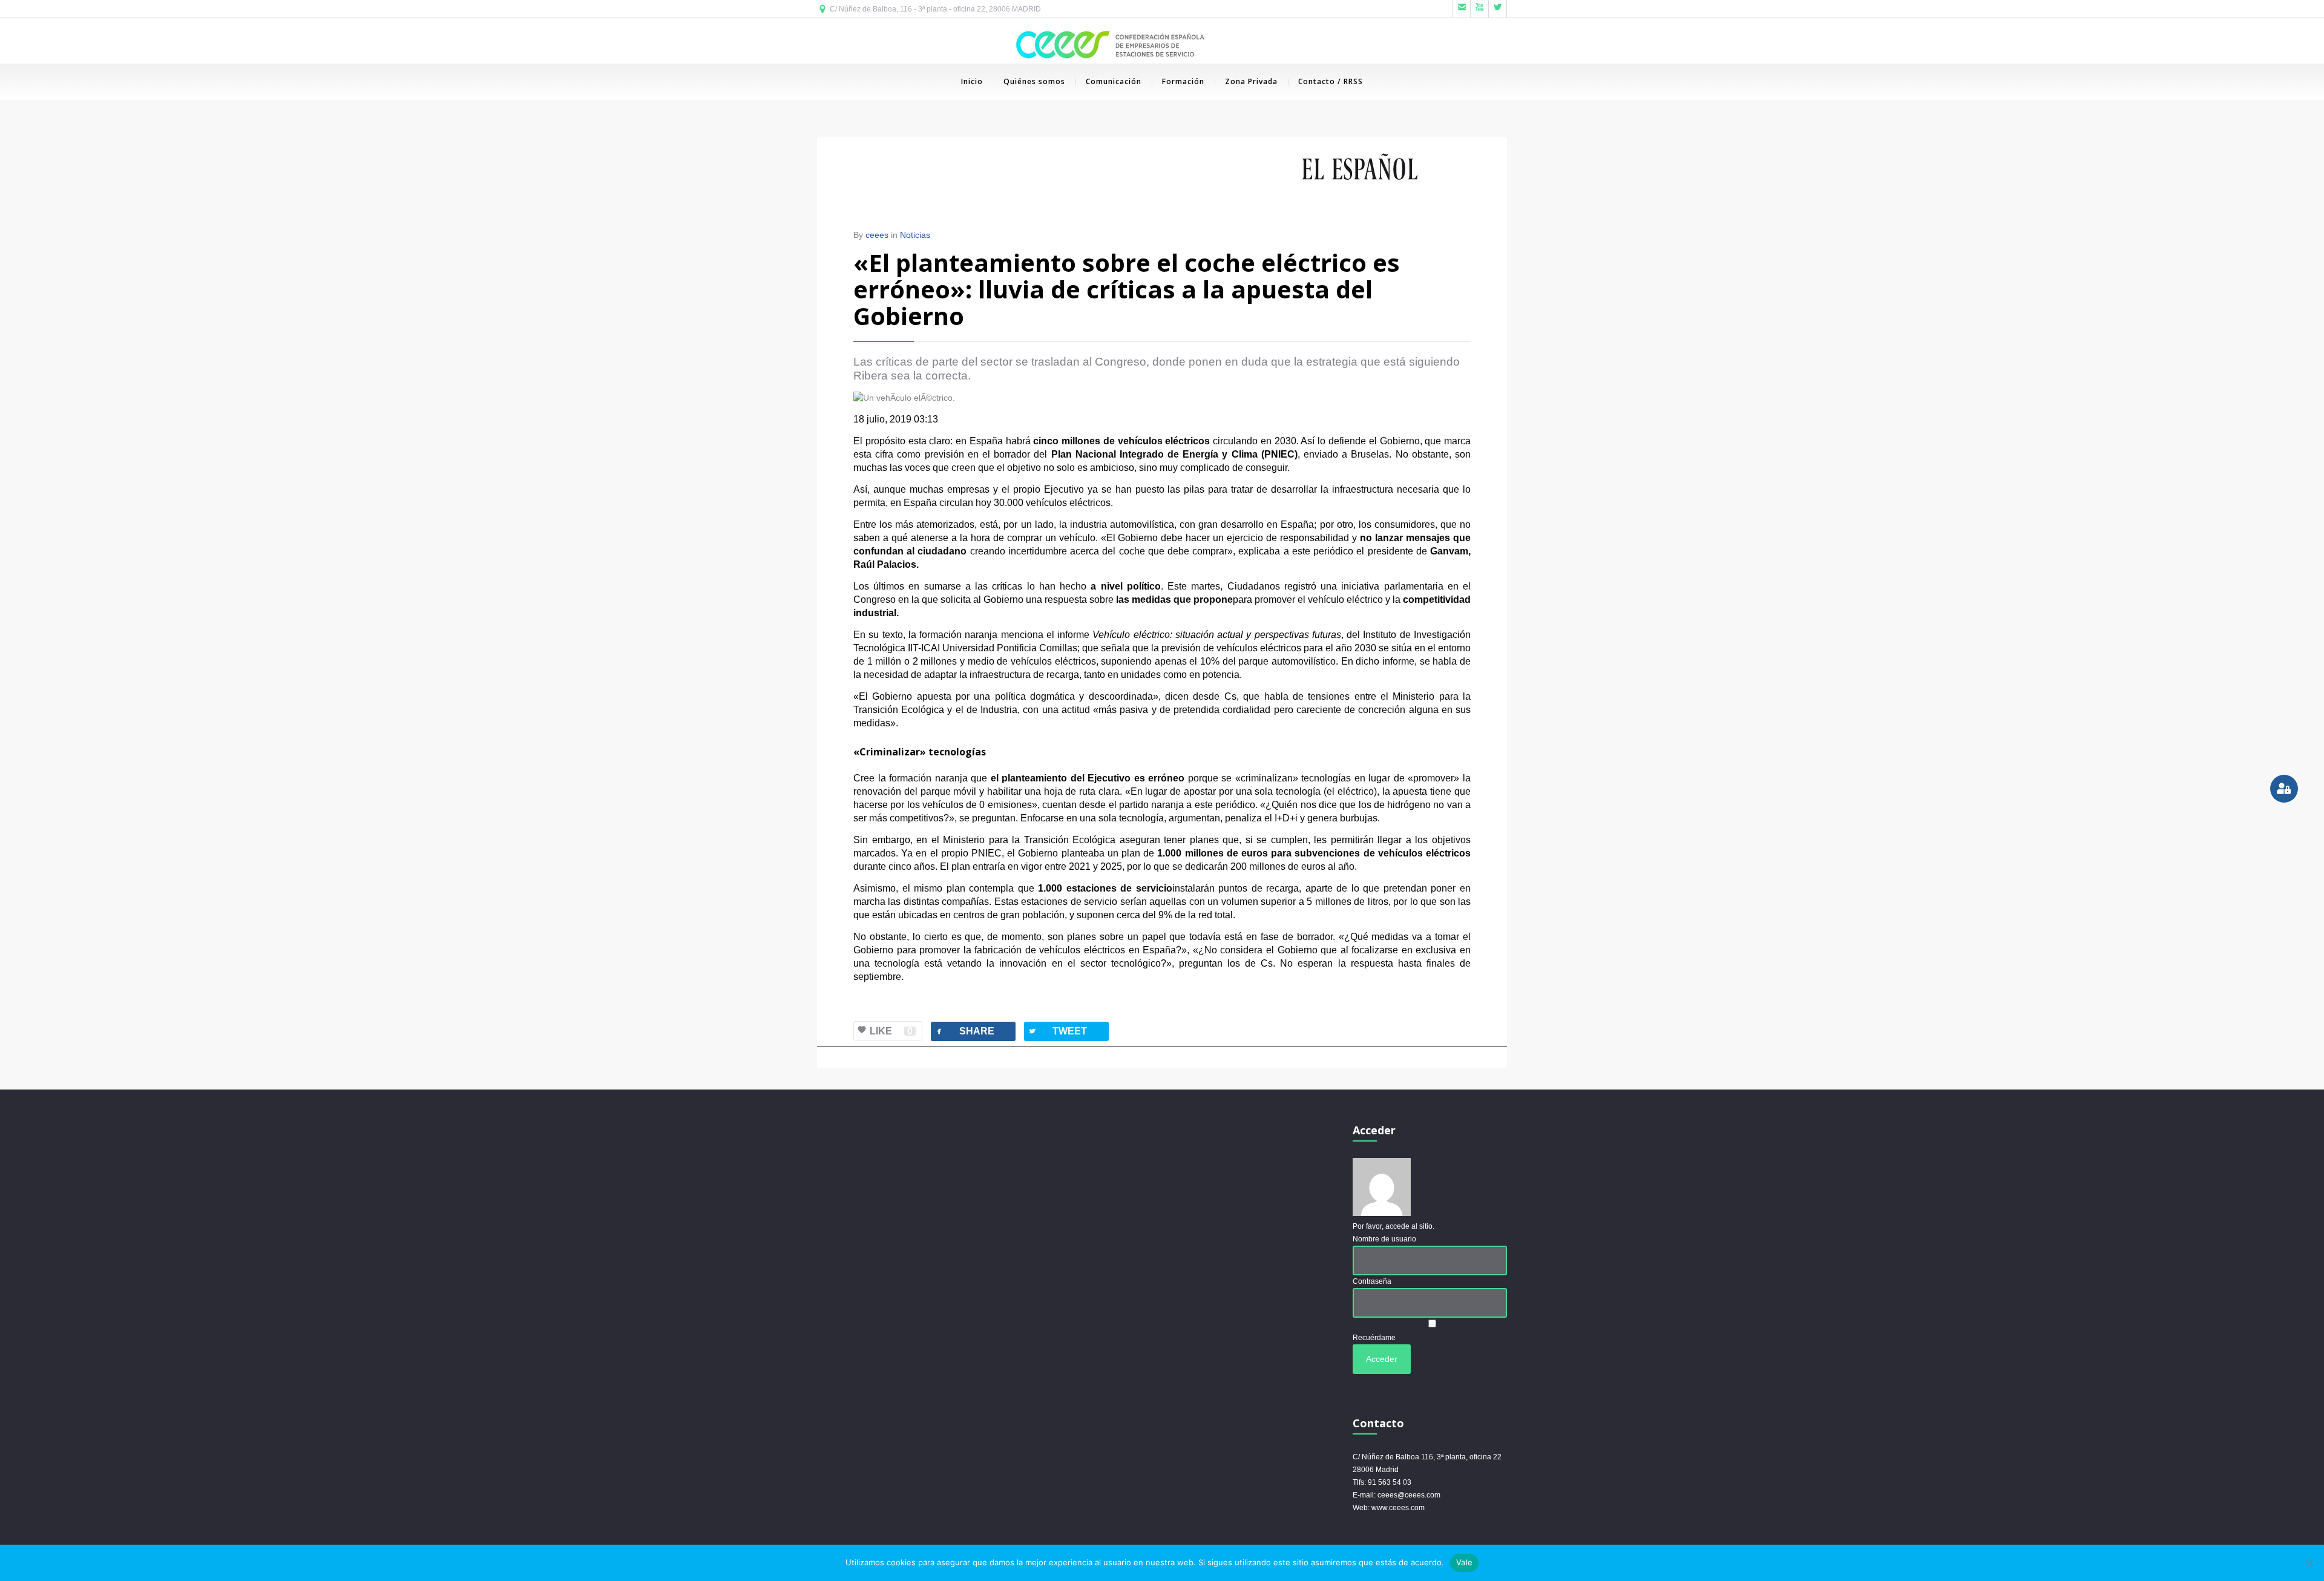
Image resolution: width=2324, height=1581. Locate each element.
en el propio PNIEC (959, 853)
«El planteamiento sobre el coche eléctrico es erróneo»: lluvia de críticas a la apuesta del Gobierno (1127, 289)
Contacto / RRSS (1331, 81)
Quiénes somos (1034, 81)
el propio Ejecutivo (1043, 489)
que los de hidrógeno (1385, 805)
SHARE (964, 1031)
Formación (1183, 81)
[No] (2309, 1563)
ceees (877, 235)
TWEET (1057, 1031)
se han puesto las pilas (1155, 489)
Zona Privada (1251, 81)
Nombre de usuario (1384, 1239)
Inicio (972, 81)
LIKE (891, 1031)
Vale (1464, 1562)
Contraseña (1372, 1281)
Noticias (915, 235)
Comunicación (1114, 81)
